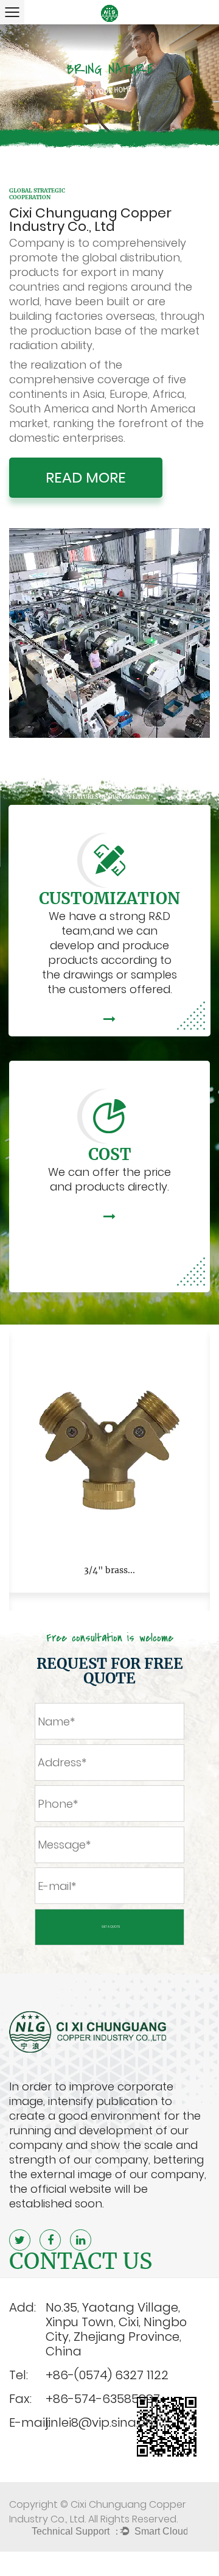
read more (86, 477)
